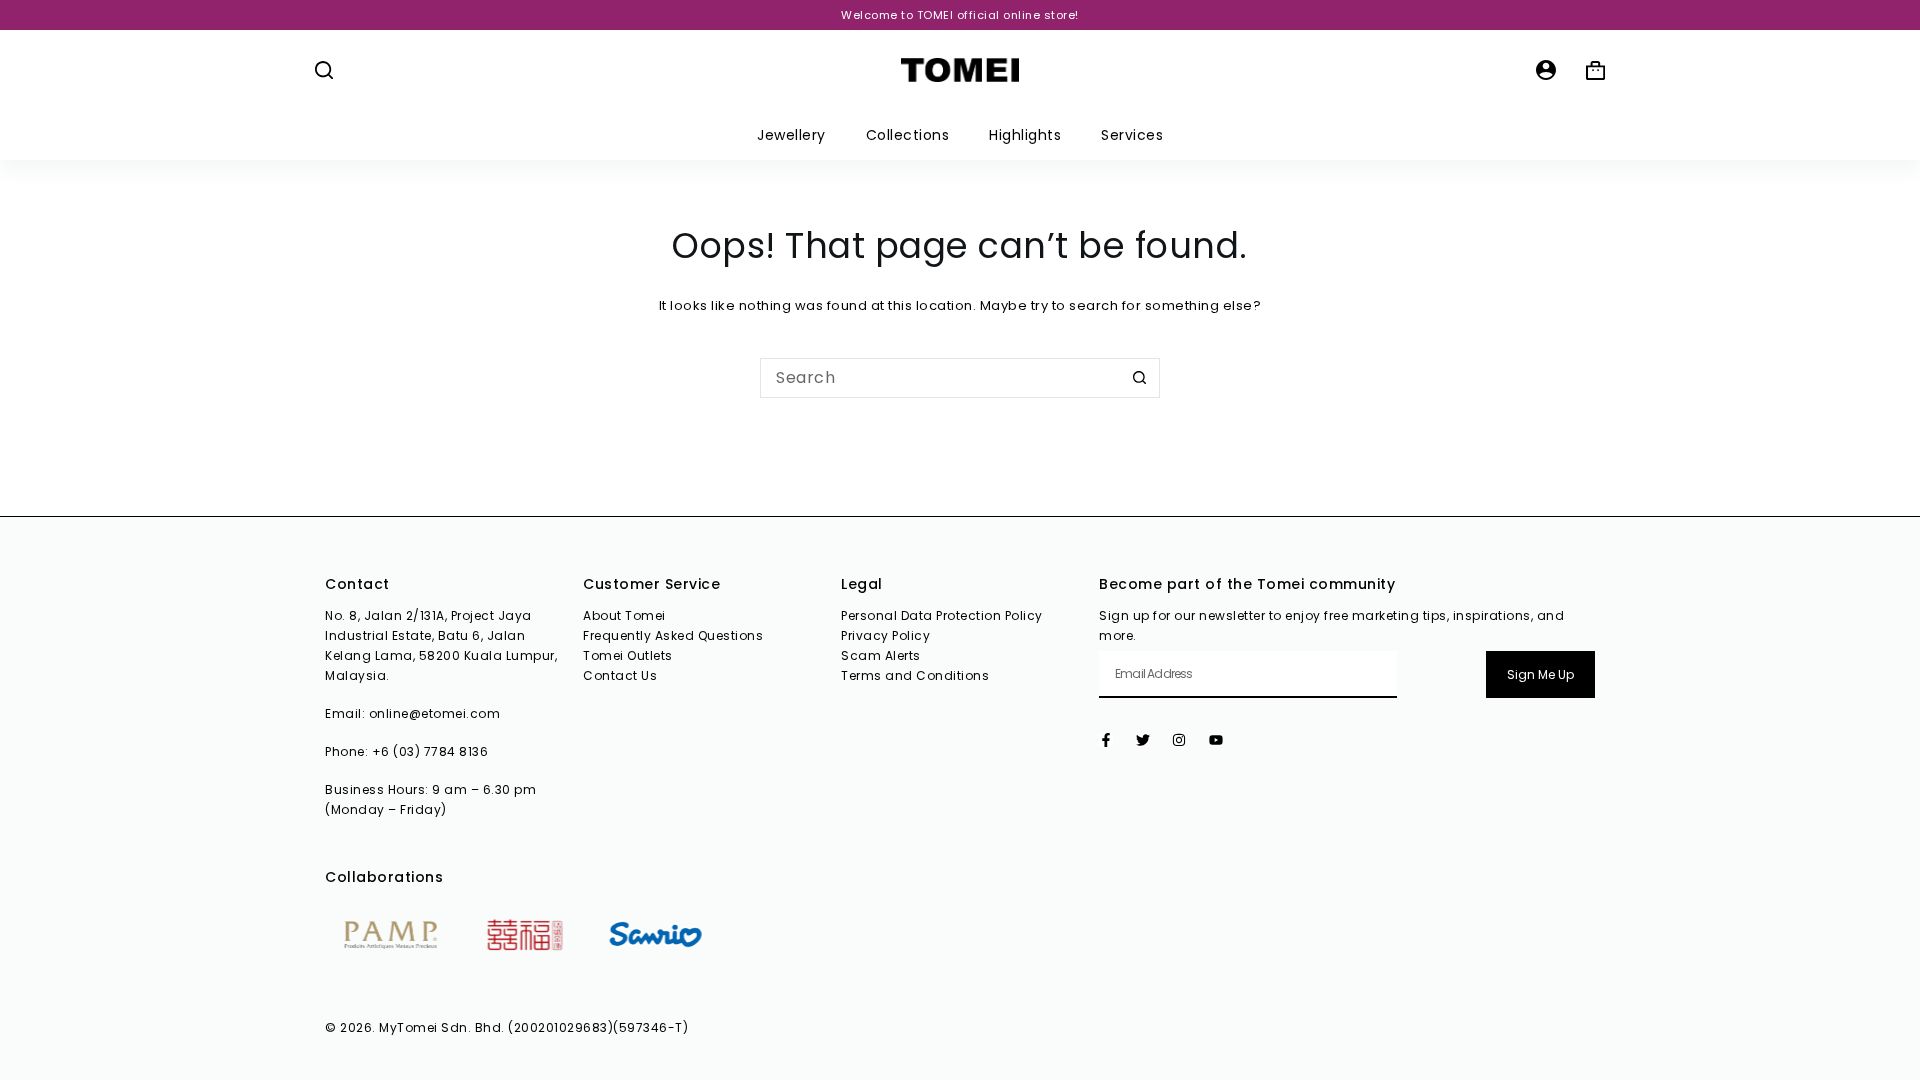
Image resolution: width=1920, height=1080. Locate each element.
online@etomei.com (435, 713)
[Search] (324, 70)
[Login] (1546, 70)
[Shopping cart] (1595, 70)
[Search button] (1140, 378)
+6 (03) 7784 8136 (430, 751)
